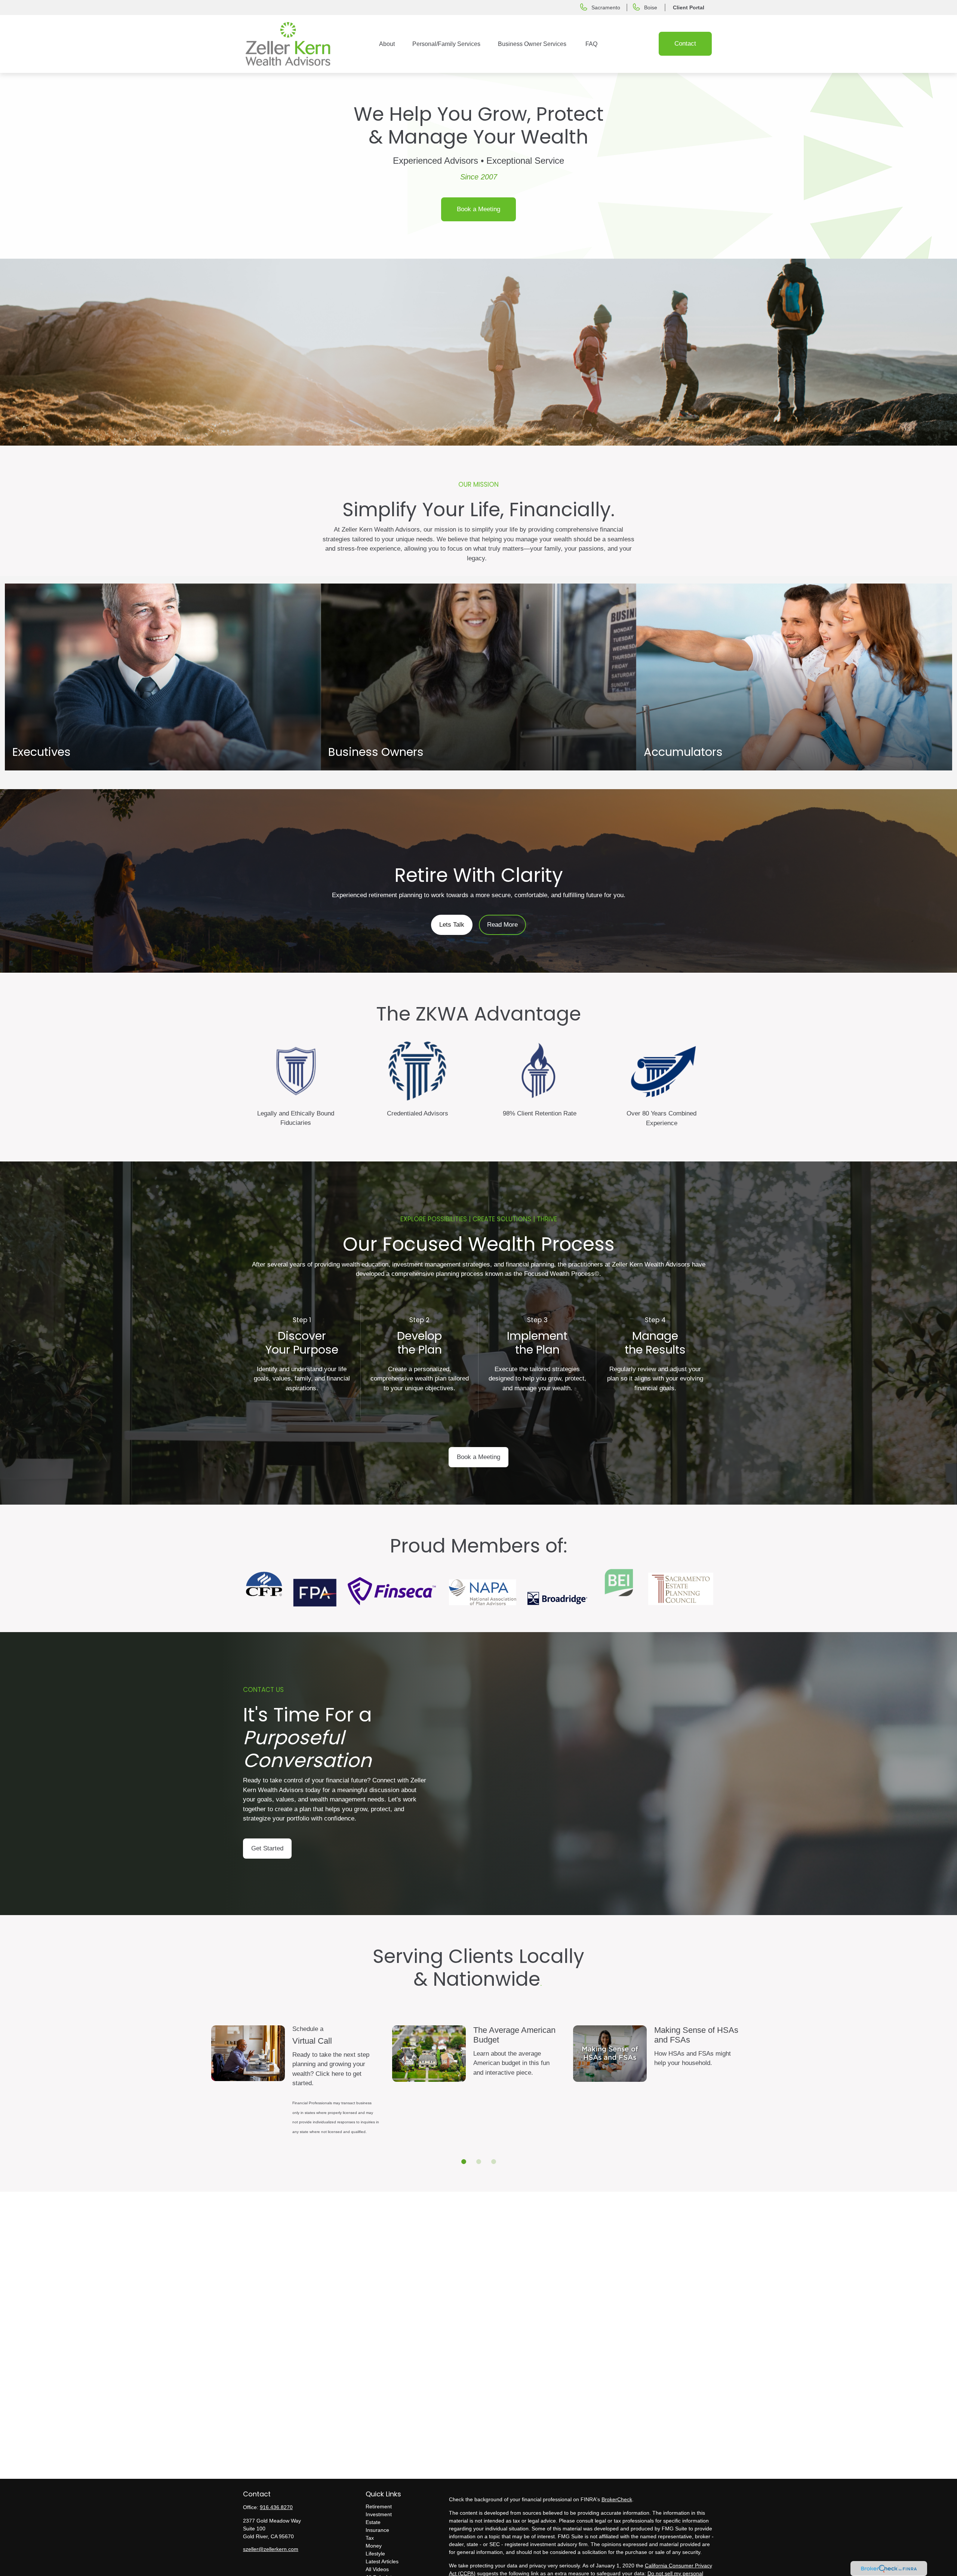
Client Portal (689, 7)
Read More (502, 925)
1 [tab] (462, 2160)
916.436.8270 (276, 2507)
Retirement (379, 2506)
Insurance (377, 2530)
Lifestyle (375, 2554)
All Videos (377, 2569)
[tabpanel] (299, 2090)
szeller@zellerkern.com (271, 2549)
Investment (379, 2514)
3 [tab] (492, 2160)
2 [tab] (477, 2160)
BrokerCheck (617, 2499)
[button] (387, 44)
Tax (370, 2538)
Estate (373, 2522)
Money (374, 2546)
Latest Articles (382, 2561)
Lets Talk (452, 925)
